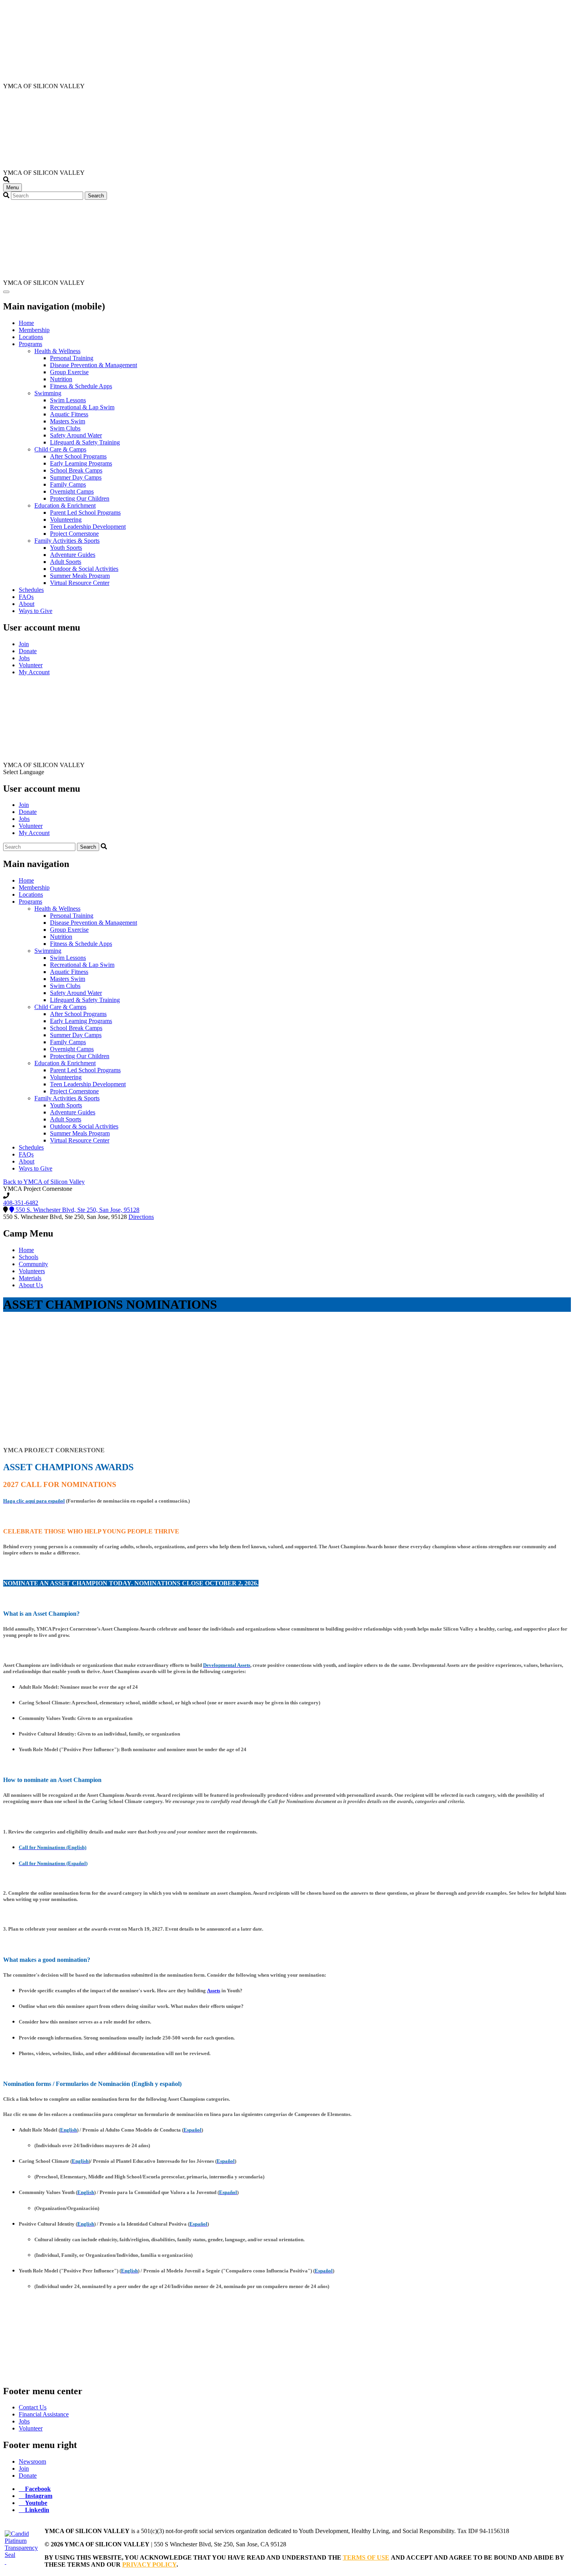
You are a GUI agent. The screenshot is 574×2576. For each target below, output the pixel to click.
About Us (31, 1285)
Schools (29, 1257)
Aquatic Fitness (69, 414)
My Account (34, 672)
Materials (30, 1278)
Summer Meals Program (80, 576)
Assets (214, 1991)
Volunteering (66, 520)
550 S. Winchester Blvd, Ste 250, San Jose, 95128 (77, 1210)
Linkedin (37, 2510)
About (27, 604)
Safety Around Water (76, 435)
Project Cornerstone (74, 534)
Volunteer (31, 665)
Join (24, 644)
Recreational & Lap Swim (82, 407)
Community (33, 1264)
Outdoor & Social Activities (84, 569)
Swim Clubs (65, 428)
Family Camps (68, 484)
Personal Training (72, 358)
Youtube (36, 2503)
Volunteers (32, 1271)
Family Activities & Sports (67, 541)
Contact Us (33, 2407)
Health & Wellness (57, 351)
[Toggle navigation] (6, 292)
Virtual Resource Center (80, 583)
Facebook (38, 2489)
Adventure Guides (73, 555)
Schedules (31, 590)
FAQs (26, 597)
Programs (30, 344)
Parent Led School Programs (85, 513)
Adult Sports (66, 562)
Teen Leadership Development (88, 527)
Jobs (24, 658)
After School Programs (78, 456)
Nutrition (61, 379)
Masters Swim (68, 421)
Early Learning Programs (81, 463)
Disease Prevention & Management (94, 365)
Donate (28, 651)
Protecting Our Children (80, 498)
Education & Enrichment (65, 505)
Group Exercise (69, 372)
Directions (141, 1217)
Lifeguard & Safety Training (85, 442)
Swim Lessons (68, 400)
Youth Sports (66, 548)
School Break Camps (76, 470)
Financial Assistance (44, 2414)
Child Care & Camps (60, 449)
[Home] (40, 79)
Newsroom (32, 2461)
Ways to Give (36, 611)
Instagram (39, 2496)
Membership (34, 330)
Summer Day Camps (76, 477)
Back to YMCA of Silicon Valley (44, 1182)
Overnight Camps (72, 491)
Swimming (48, 393)
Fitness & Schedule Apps (81, 386)
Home (26, 323)
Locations (31, 337)
